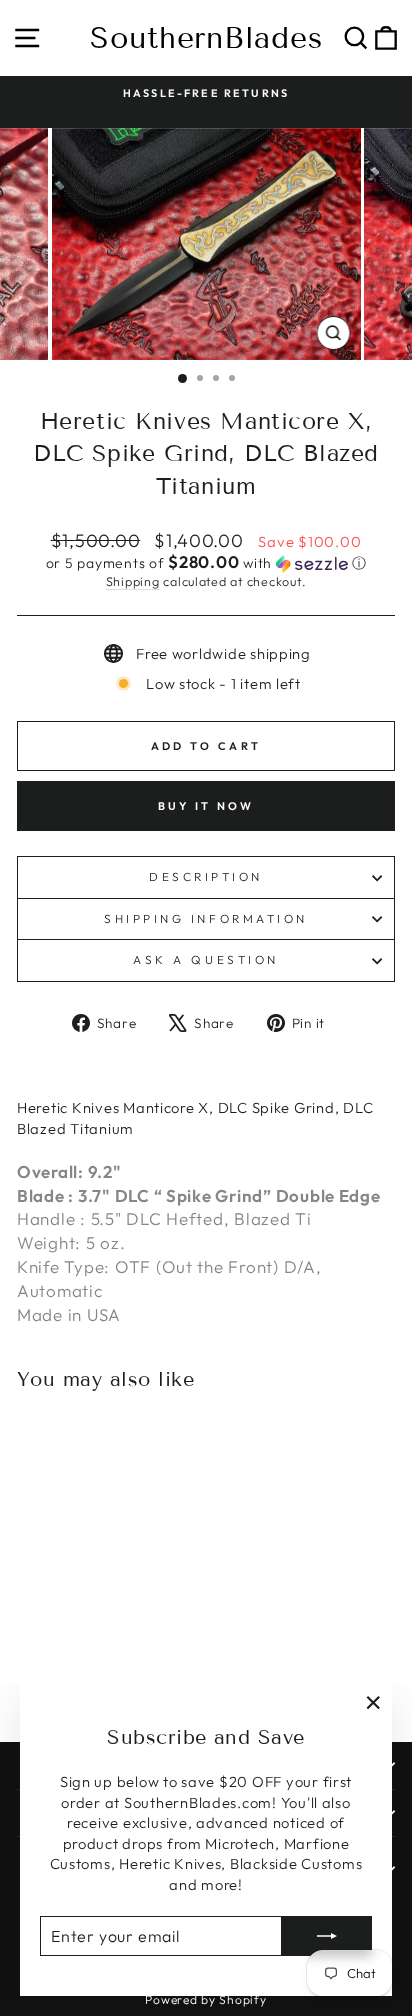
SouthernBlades (206, 38)
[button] (206, 563)
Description (206, 876)
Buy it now (206, 806)
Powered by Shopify (205, 1999)
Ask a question (205, 959)
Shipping (133, 581)
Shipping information (206, 918)
